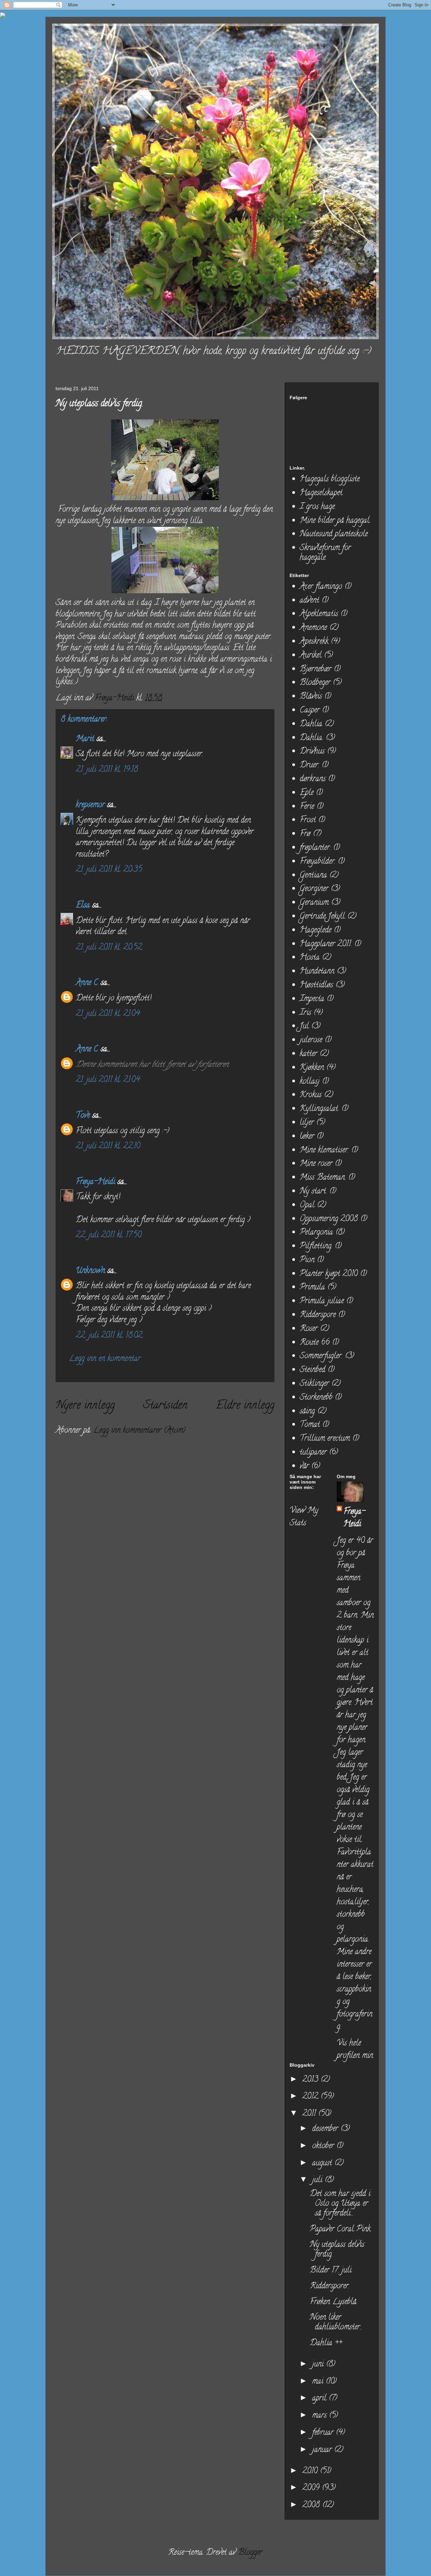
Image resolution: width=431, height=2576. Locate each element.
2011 (310, 2114)
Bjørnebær (316, 670)
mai (319, 2382)
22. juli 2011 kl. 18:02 (109, 1336)
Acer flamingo (321, 587)
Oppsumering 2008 (329, 1219)
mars (321, 2416)
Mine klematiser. (324, 1151)
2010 (311, 2471)
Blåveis (311, 697)
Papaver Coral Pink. (341, 2230)
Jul (304, 1027)
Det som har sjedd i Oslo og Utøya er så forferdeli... (340, 2204)
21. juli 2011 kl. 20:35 (109, 870)
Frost (308, 820)
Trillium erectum (325, 1439)
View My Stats (304, 1517)
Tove (83, 1116)
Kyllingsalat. (319, 1109)
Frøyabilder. (318, 862)
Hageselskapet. (322, 493)
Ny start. (313, 1192)
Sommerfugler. (321, 1356)
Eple (307, 793)
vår (304, 1467)
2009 (312, 2488)
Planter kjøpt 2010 (329, 1274)
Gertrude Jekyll (322, 917)
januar (323, 2450)
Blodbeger (315, 683)
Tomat (310, 1425)
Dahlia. (311, 738)
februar (324, 2433)
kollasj (310, 1082)
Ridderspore (318, 1315)
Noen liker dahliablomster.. (336, 2323)
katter (308, 1054)
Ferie (307, 807)
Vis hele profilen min (355, 2050)
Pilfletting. (316, 1247)
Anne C (87, 983)
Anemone (313, 628)
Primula (312, 1288)
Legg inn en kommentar (105, 1359)
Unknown (90, 1271)
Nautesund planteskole (334, 534)
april (320, 2399)
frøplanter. (315, 848)
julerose (311, 1040)
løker (307, 1137)
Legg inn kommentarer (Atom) (139, 1431)
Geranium (314, 903)
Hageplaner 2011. (326, 944)
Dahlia (311, 724)
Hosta (310, 958)
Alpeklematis (319, 614)
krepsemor (90, 805)
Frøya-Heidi (95, 1182)
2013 (311, 2080)
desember (326, 2129)
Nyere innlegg (85, 1406)
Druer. (309, 766)
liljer (307, 1123)
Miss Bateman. (323, 1178)
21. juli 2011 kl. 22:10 (108, 1147)
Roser (309, 1329)
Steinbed (312, 1370)
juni (319, 2365)
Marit (85, 739)
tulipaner (313, 1453)
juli (318, 2180)
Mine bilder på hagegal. (335, 521)
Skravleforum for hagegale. (325, 553)
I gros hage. (318, 507)
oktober (324, 2146)
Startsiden (165, 1406)
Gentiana (313, 876)
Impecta (312, 999)
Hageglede (316, 931)
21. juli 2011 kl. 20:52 (109, 948)
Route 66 (315, 1343)
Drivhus (312, 752)
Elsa (83, 906)
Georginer (314, 889)
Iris (305, 1013)
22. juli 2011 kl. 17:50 (109, 1235)
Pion (307, 1260)
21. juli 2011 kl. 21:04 (108, 1014)
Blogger (250, 2553)
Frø (305, 834)
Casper (310, 711)
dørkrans (313, 779)
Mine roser (316, 1164)
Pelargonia (316, 1233)
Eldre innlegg (245, 1406)
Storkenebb (316, 1398)
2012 (311, 2097)
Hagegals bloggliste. (330, 480)
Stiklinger (314, 1384)
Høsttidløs (316, 985)
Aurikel (311, 656)
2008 (312, 2505)
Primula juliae (322, 1301)
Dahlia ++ (326, 2343)
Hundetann (317, 972)
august (323, 2164)
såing (307, 1412)
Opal (307, 1205)
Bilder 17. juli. (331, 2271)
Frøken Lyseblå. (334, 2302)
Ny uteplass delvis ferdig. (337, 2250)
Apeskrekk (314, 642)
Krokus (311, 1095)
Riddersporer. (330, 2286)
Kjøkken (312, 1068)
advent (309, 601)
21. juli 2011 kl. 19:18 (107, 770)
